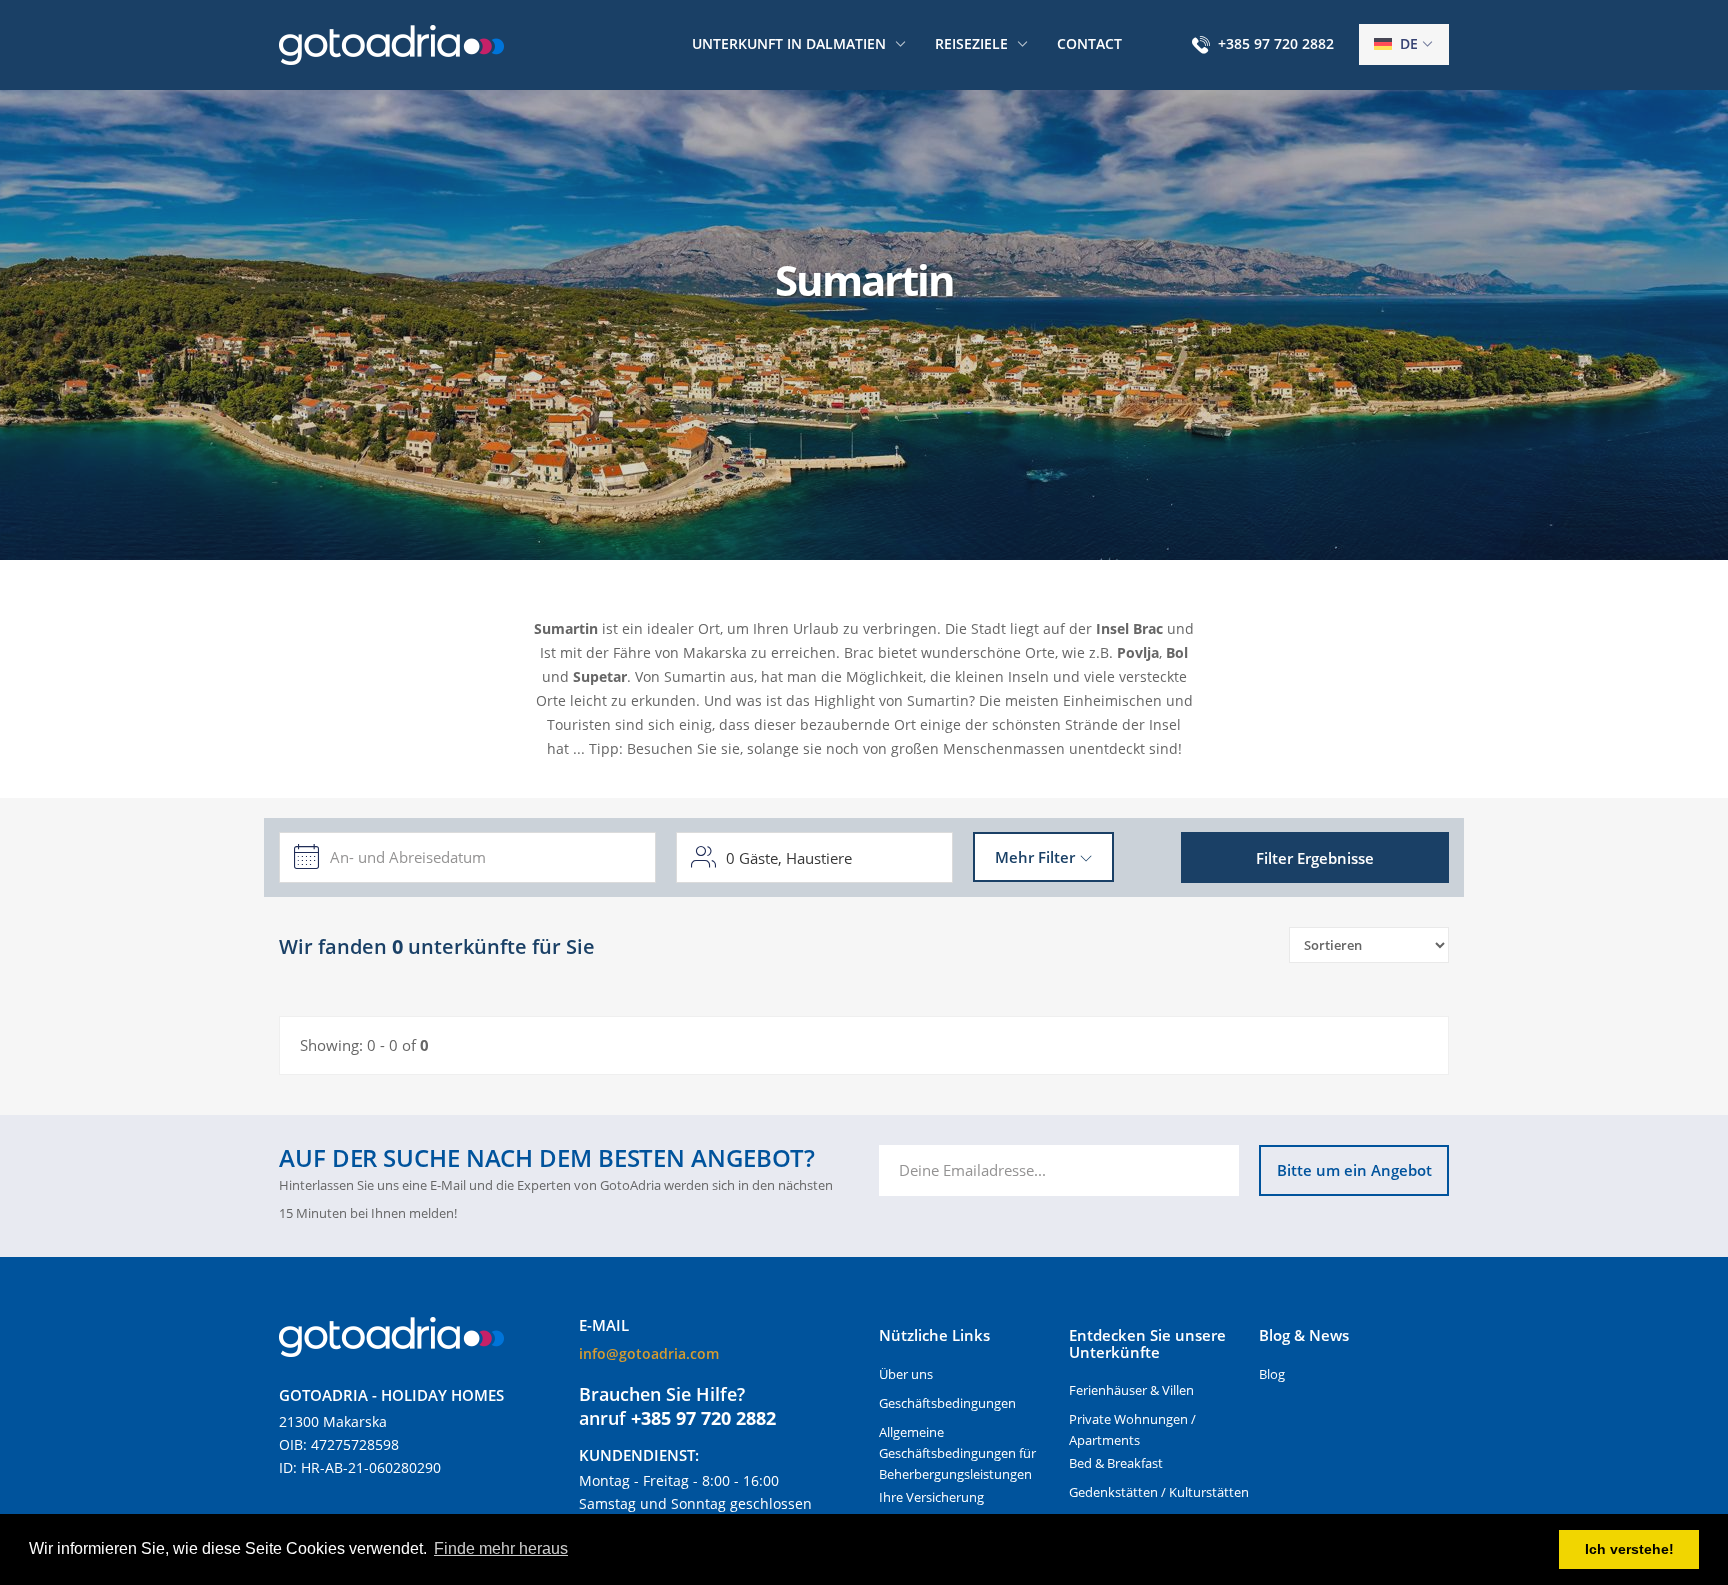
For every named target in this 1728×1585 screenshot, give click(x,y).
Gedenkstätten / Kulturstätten (1159, 1492)
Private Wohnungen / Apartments (1132, 1429)
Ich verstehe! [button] (1629, 1549)
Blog (1272, 1374)
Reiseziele (971, 43)
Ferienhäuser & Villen (1131, 1390)
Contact (1089, 43)
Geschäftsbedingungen (947, 1403)
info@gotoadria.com (649, 1353)
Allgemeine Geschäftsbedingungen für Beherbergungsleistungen (957, 1453)
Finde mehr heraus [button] (501, 1548)
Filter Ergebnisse (1315, 858)
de (1407, 43)
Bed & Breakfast (1116, 1463)
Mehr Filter (1035, 857)
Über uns (906, 1374)
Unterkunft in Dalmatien (789, 43)
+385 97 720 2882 (1276, 43)
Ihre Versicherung (931, 1497)
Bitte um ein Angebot (1354, 1170)
